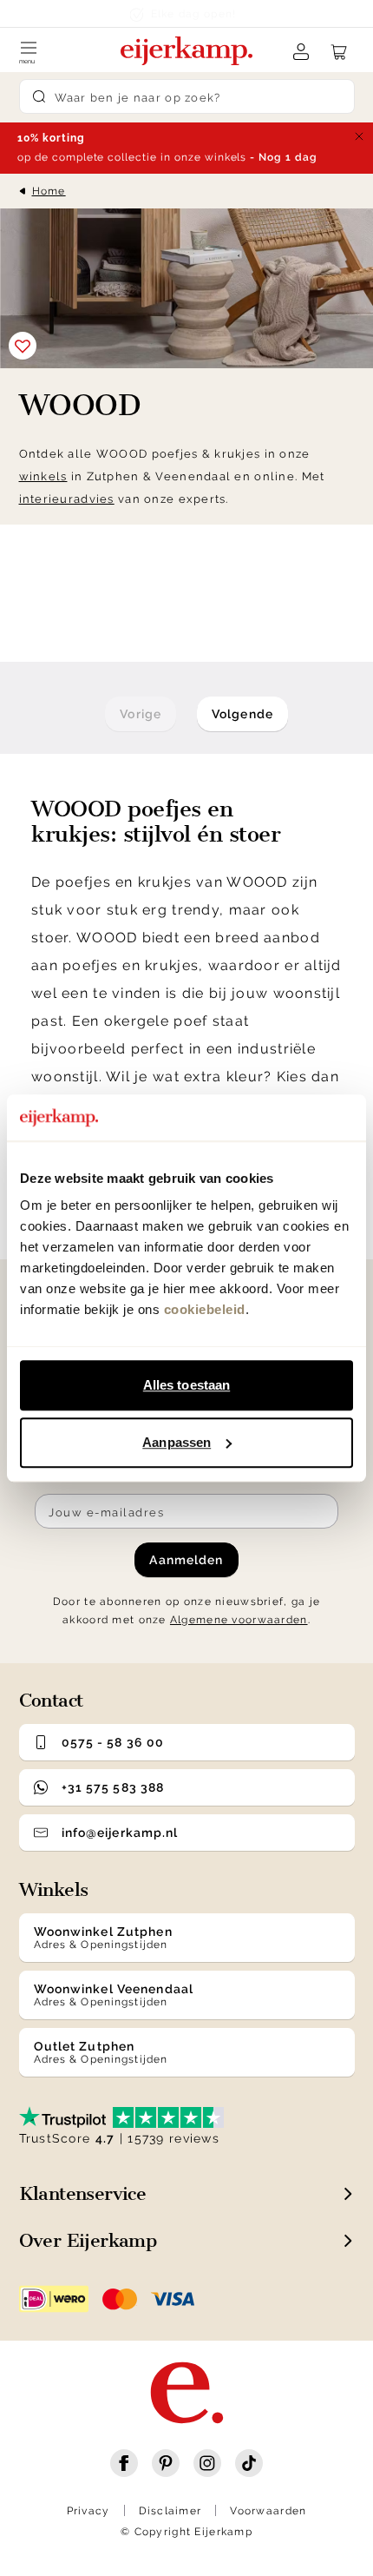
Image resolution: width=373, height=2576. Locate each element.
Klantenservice (83, 2193)
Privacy (88, 2511)
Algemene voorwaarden (239, 1620)
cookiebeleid (205, 1309)
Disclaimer (170, 2511)
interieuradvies (67, 499)
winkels (43, 476)
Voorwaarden (268, 2511)
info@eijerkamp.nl (120, 1833)
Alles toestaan (186, 1385)
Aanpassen (177, 1442)
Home (49, 191)
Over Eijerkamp (88, 2240)
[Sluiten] (359, 136)
